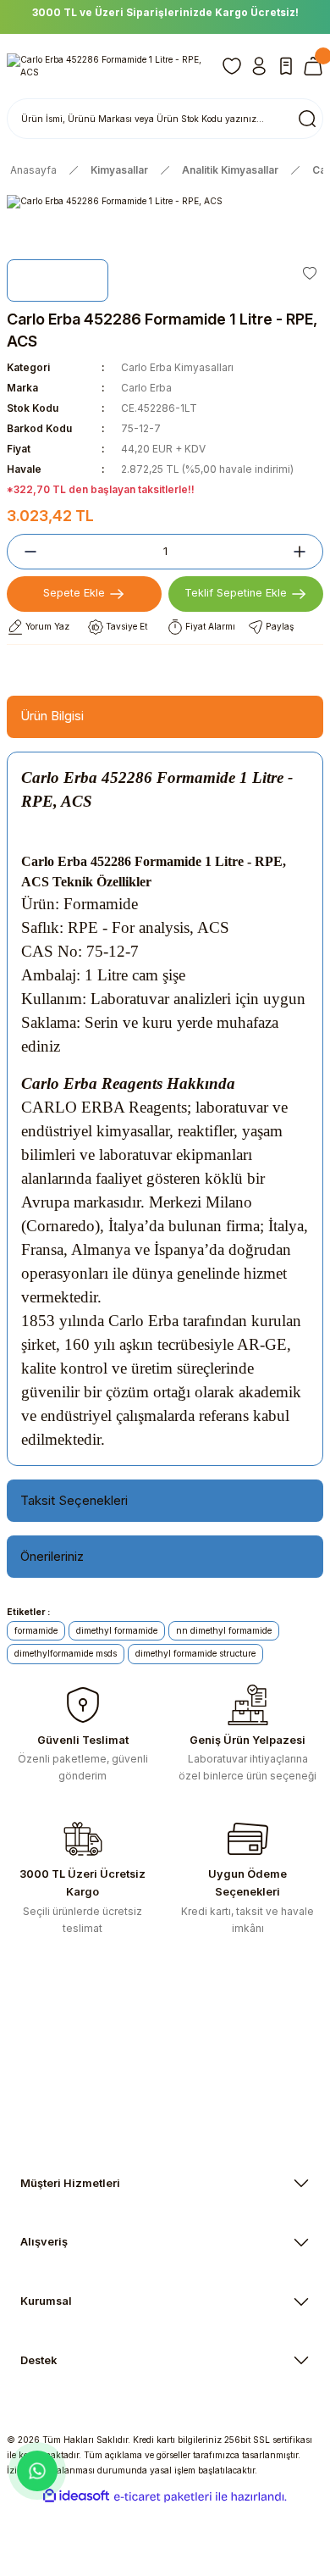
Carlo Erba (146, 388)
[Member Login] (259, 66)
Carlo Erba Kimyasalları (177, 367)
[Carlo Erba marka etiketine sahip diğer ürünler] (58, 280)
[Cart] (313, 66)
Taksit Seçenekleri (74, 1500)
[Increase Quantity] (306, 552)
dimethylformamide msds (66, 1653)
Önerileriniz (52, 1556)
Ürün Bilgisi (52, 716)
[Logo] (107, 67)
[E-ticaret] (163, 2497)
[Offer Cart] (286, 66)
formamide (36, 1630)
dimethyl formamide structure (195, 1653)
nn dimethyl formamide (224, 1630)
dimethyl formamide (117, 1630)
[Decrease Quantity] (24, 552)
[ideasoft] (76, 2496)
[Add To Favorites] (310, 273)
